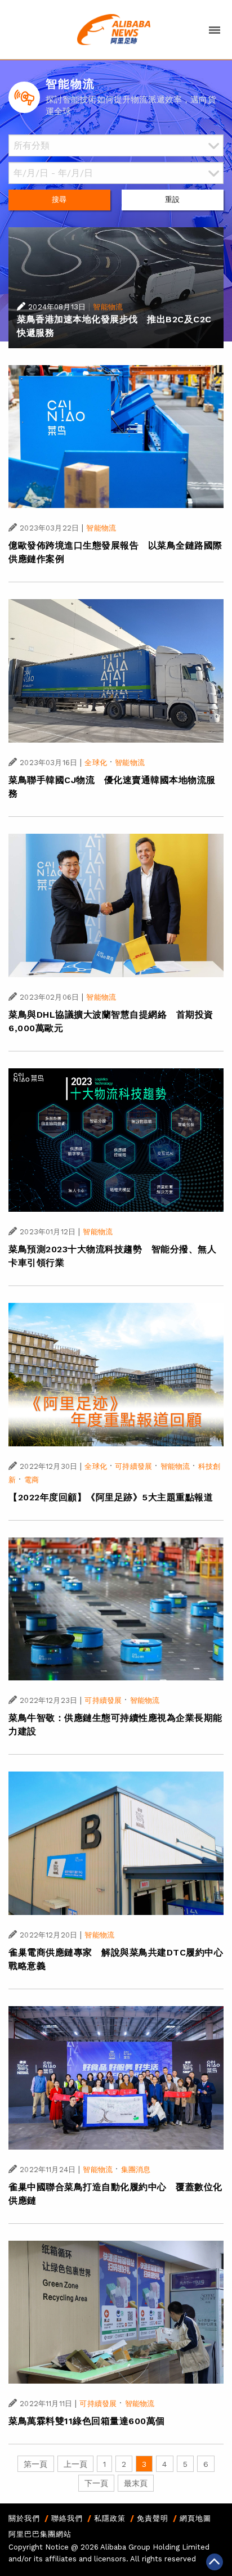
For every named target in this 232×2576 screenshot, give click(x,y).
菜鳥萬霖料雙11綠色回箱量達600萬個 (87, 2421)
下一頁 (96, 2483)
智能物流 (108, 307)
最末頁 (136, 2483)
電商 (32, 1480)
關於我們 (24, 2518)
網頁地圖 (195, 2518)
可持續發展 (133, 1466)
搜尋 (59, 199)
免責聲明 (153, 2518)
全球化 (95, 763)
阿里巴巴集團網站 (40, 2534)
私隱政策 (110, 2518)
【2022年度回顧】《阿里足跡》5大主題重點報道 (111, 1497)
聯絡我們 (67, 2518)
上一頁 (75, 2464)
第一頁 (35, 2464)
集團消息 (136, 2170)
